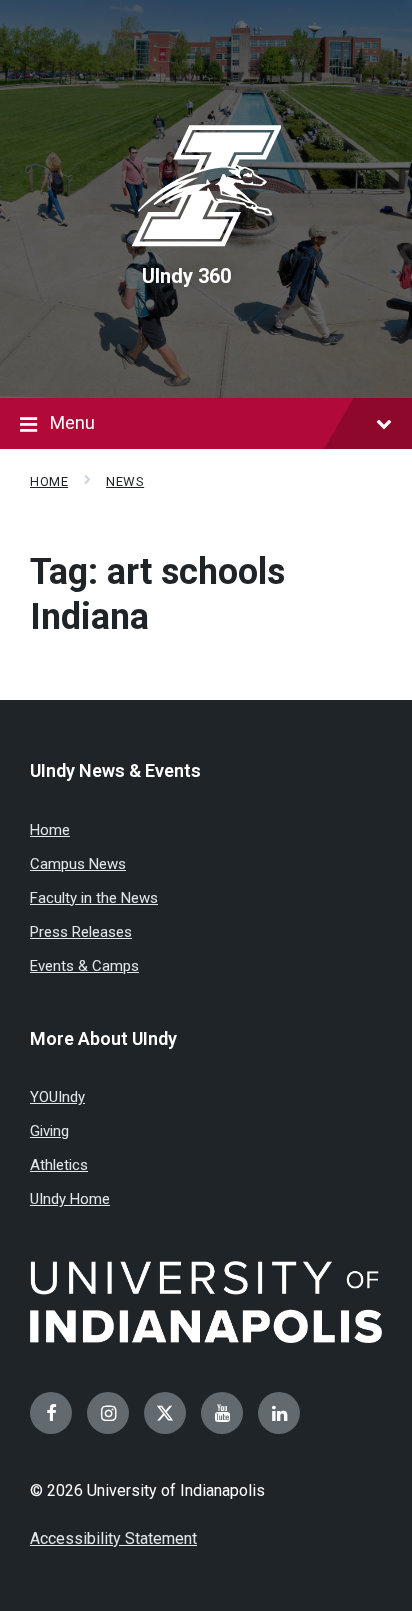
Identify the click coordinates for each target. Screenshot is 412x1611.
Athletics (59, 1165)
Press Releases (81, 932)
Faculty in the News (94, 898)
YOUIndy (57, 1097)
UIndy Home (70, 1199)
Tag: (157, 594)
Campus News (78, 864)
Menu (72, 422)
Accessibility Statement (113, 1538)
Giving (49, 1131)
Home (49, 481)
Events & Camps (84, 966)
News (125, 481)
